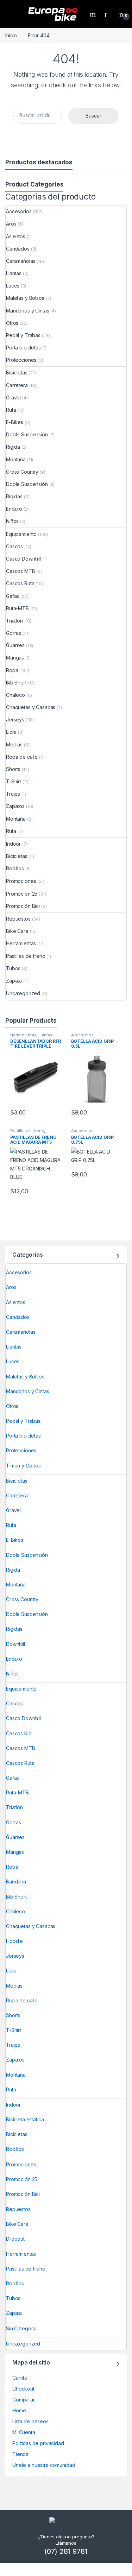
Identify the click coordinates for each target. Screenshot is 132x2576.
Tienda (20, 2454)
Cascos (14, 546)
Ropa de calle (22, 757)
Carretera (17, 385)
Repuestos (18, 919)
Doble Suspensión (27, 434)
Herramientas (21, 943)
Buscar (93, 116)
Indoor (13, 844)
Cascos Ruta (20, 583)
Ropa (12, 670)
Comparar (24, 2400)
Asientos (16, 236)
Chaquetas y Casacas (31, 707)
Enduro (14, 509)
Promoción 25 (22, 894)
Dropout (15, 2239)
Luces (13, 286)
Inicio (11, 35)
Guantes (15, 645)
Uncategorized (23, 993)
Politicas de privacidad (38, 2443)
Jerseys (15, 719)
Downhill (15, 1644)
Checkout (23, 2389)
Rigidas (14, 496)
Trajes (13, 794)
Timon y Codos (23, 1466)
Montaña (16, 459)
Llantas (14, 273)
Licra (11, 732)
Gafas (12, 596)
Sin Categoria (21, 2328)
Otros (12, 323)
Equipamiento (21, 534)
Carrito (20, 2378)
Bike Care (17, 931)
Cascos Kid (19, 1733)
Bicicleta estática (25, 2119)
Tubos (13, 968)
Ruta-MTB (17, 608)
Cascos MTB (21, 571)
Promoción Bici (23, 906)
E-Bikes (15, 422)
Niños (12, 521)
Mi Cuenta (24, 2432)
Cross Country (22, 472)
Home (19, 2410)
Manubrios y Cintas (27, 311)
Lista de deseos (30, 2421)
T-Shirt (14, 781)
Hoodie (14, 1941)
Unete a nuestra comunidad (44, 2465)
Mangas (15, 658)
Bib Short (16, 683)
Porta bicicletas (23, 348)
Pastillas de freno (26, 956)
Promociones (21, 881)
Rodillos (15, 868)
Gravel (13, 397)
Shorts (13, 769)
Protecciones (21, 360)
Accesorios (19, 211)
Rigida (13, 447)
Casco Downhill (23, 559)
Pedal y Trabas (23, 335)
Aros (11, 224)
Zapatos (15, 806)
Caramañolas (21, 261)
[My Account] (108, 14)
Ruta (11, 410)
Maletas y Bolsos (25, 298)
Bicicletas (17, 372)
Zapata (14, 981)
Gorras (14, 633)
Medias (14, 744)
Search (94, 14)
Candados (18, 249)
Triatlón (14, 621)
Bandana (16, 1882)
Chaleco (15, 695)
